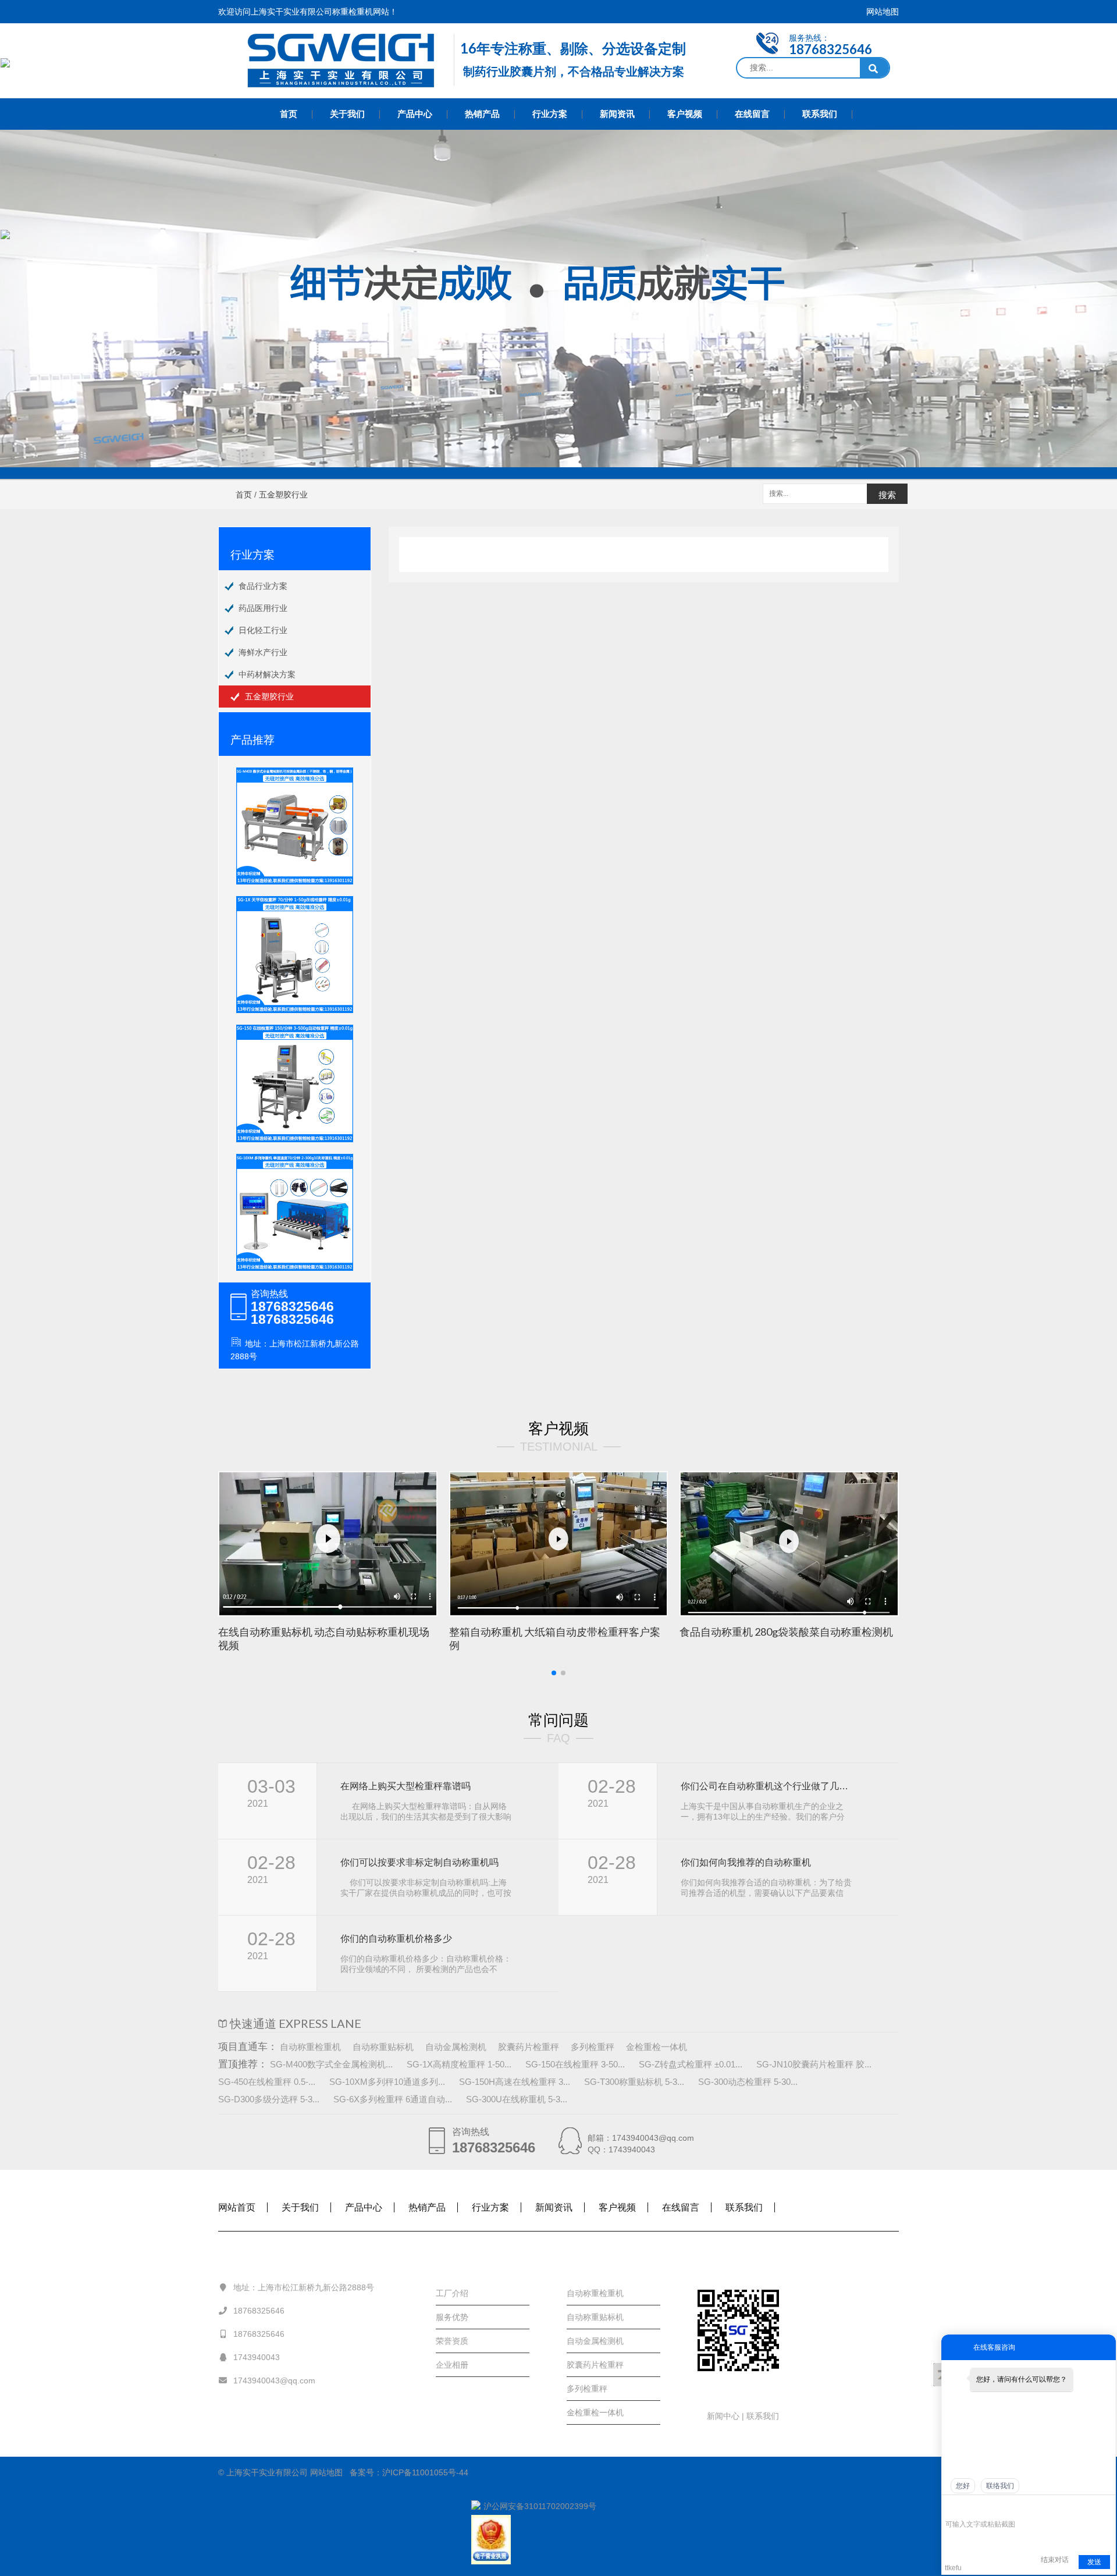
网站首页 (237, 2207)
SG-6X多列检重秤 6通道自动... (393, 2099)
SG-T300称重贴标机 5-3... (634, 2082)
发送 (1094, 2562)
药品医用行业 (263, 608)
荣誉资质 (452, 2341)
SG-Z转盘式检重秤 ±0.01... (691, 2064)
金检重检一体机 (657, 2047)
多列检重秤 (593, 2047)
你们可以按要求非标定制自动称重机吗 (419, 1862)
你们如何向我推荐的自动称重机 (746, 1862)
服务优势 (452, 2317)
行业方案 (550, 114)
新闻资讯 (617, 114)
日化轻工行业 (263, 630)
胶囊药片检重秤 (529, 2047)
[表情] (951, 2508)
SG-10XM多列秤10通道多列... (387, 2082)
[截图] (999, 2507)
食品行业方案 (263, 586)
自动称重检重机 (310, 2047)
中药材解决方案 (267, 674)
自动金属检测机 (456, 2047)
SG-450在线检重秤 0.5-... (267, 2082)
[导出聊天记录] (1106, 2507)
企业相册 (452, 2365)
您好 (963, 2486)
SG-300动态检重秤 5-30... (748, 2082)
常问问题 (558, 1720)
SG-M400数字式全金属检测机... (331, 2064)
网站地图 (883, 12)
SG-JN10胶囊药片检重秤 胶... (814, 2064)
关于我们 (347, 114)
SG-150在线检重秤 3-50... (575, 2064)
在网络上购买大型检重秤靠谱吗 (405, 1786)
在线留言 (752, 114)
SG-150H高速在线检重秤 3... (515, 2082)
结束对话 (1055, 2560)
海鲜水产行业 (263, 652)
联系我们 (820, 114)
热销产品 (482, 114)
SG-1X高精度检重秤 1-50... (459, 2064)
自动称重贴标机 (383, 2047)
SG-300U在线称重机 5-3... (517, 2099)
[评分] (968, 2508)
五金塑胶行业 (269, 697)
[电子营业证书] (558, 2540)
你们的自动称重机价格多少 (396, 1939)
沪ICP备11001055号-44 (425, 2472)
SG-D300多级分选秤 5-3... (269, 2099)
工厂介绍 (452, 2293)
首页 (289, 114)
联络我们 (1000, 2486)
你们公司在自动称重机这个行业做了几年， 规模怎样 (766, 1786)
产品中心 (415, 114)
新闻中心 (724, 2416)
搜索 (887, 495)
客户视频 (685, 114)
